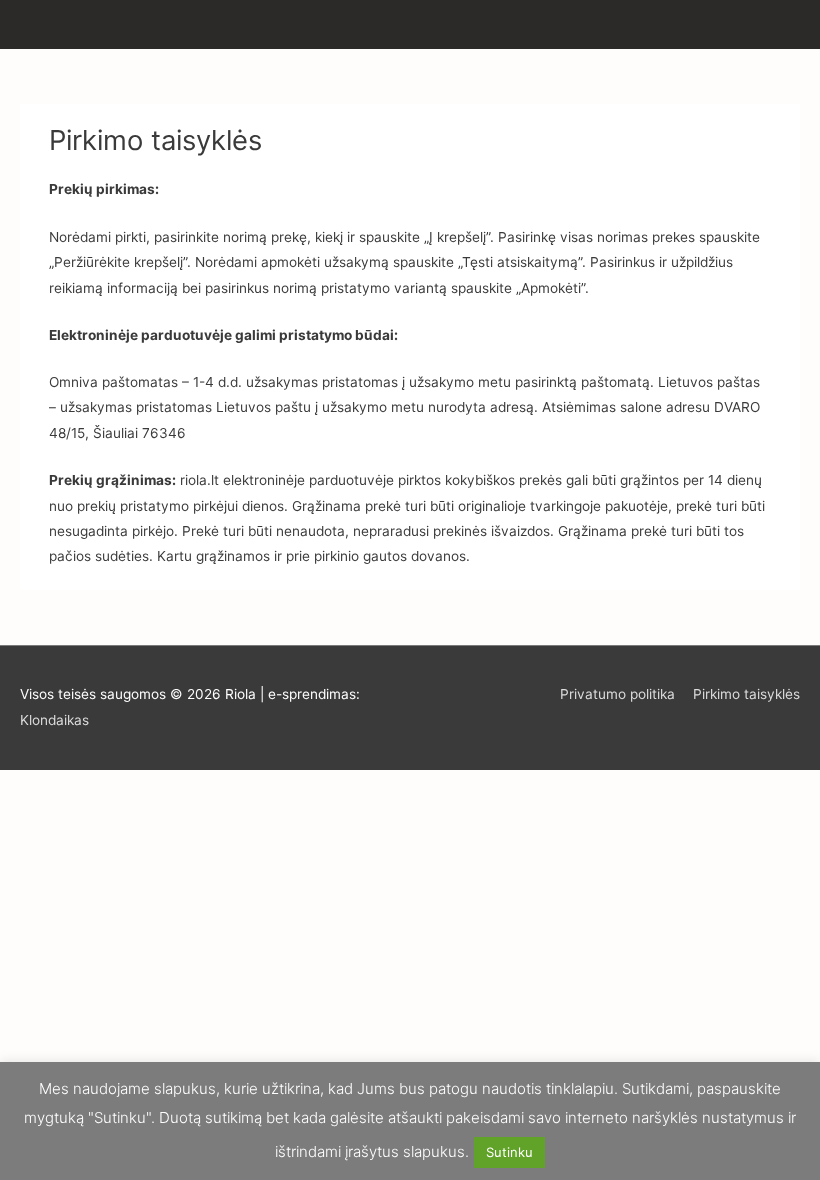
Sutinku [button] (509, 1152)
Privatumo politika (617, 694)
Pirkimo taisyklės (746, 694)
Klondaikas (54, 720)
